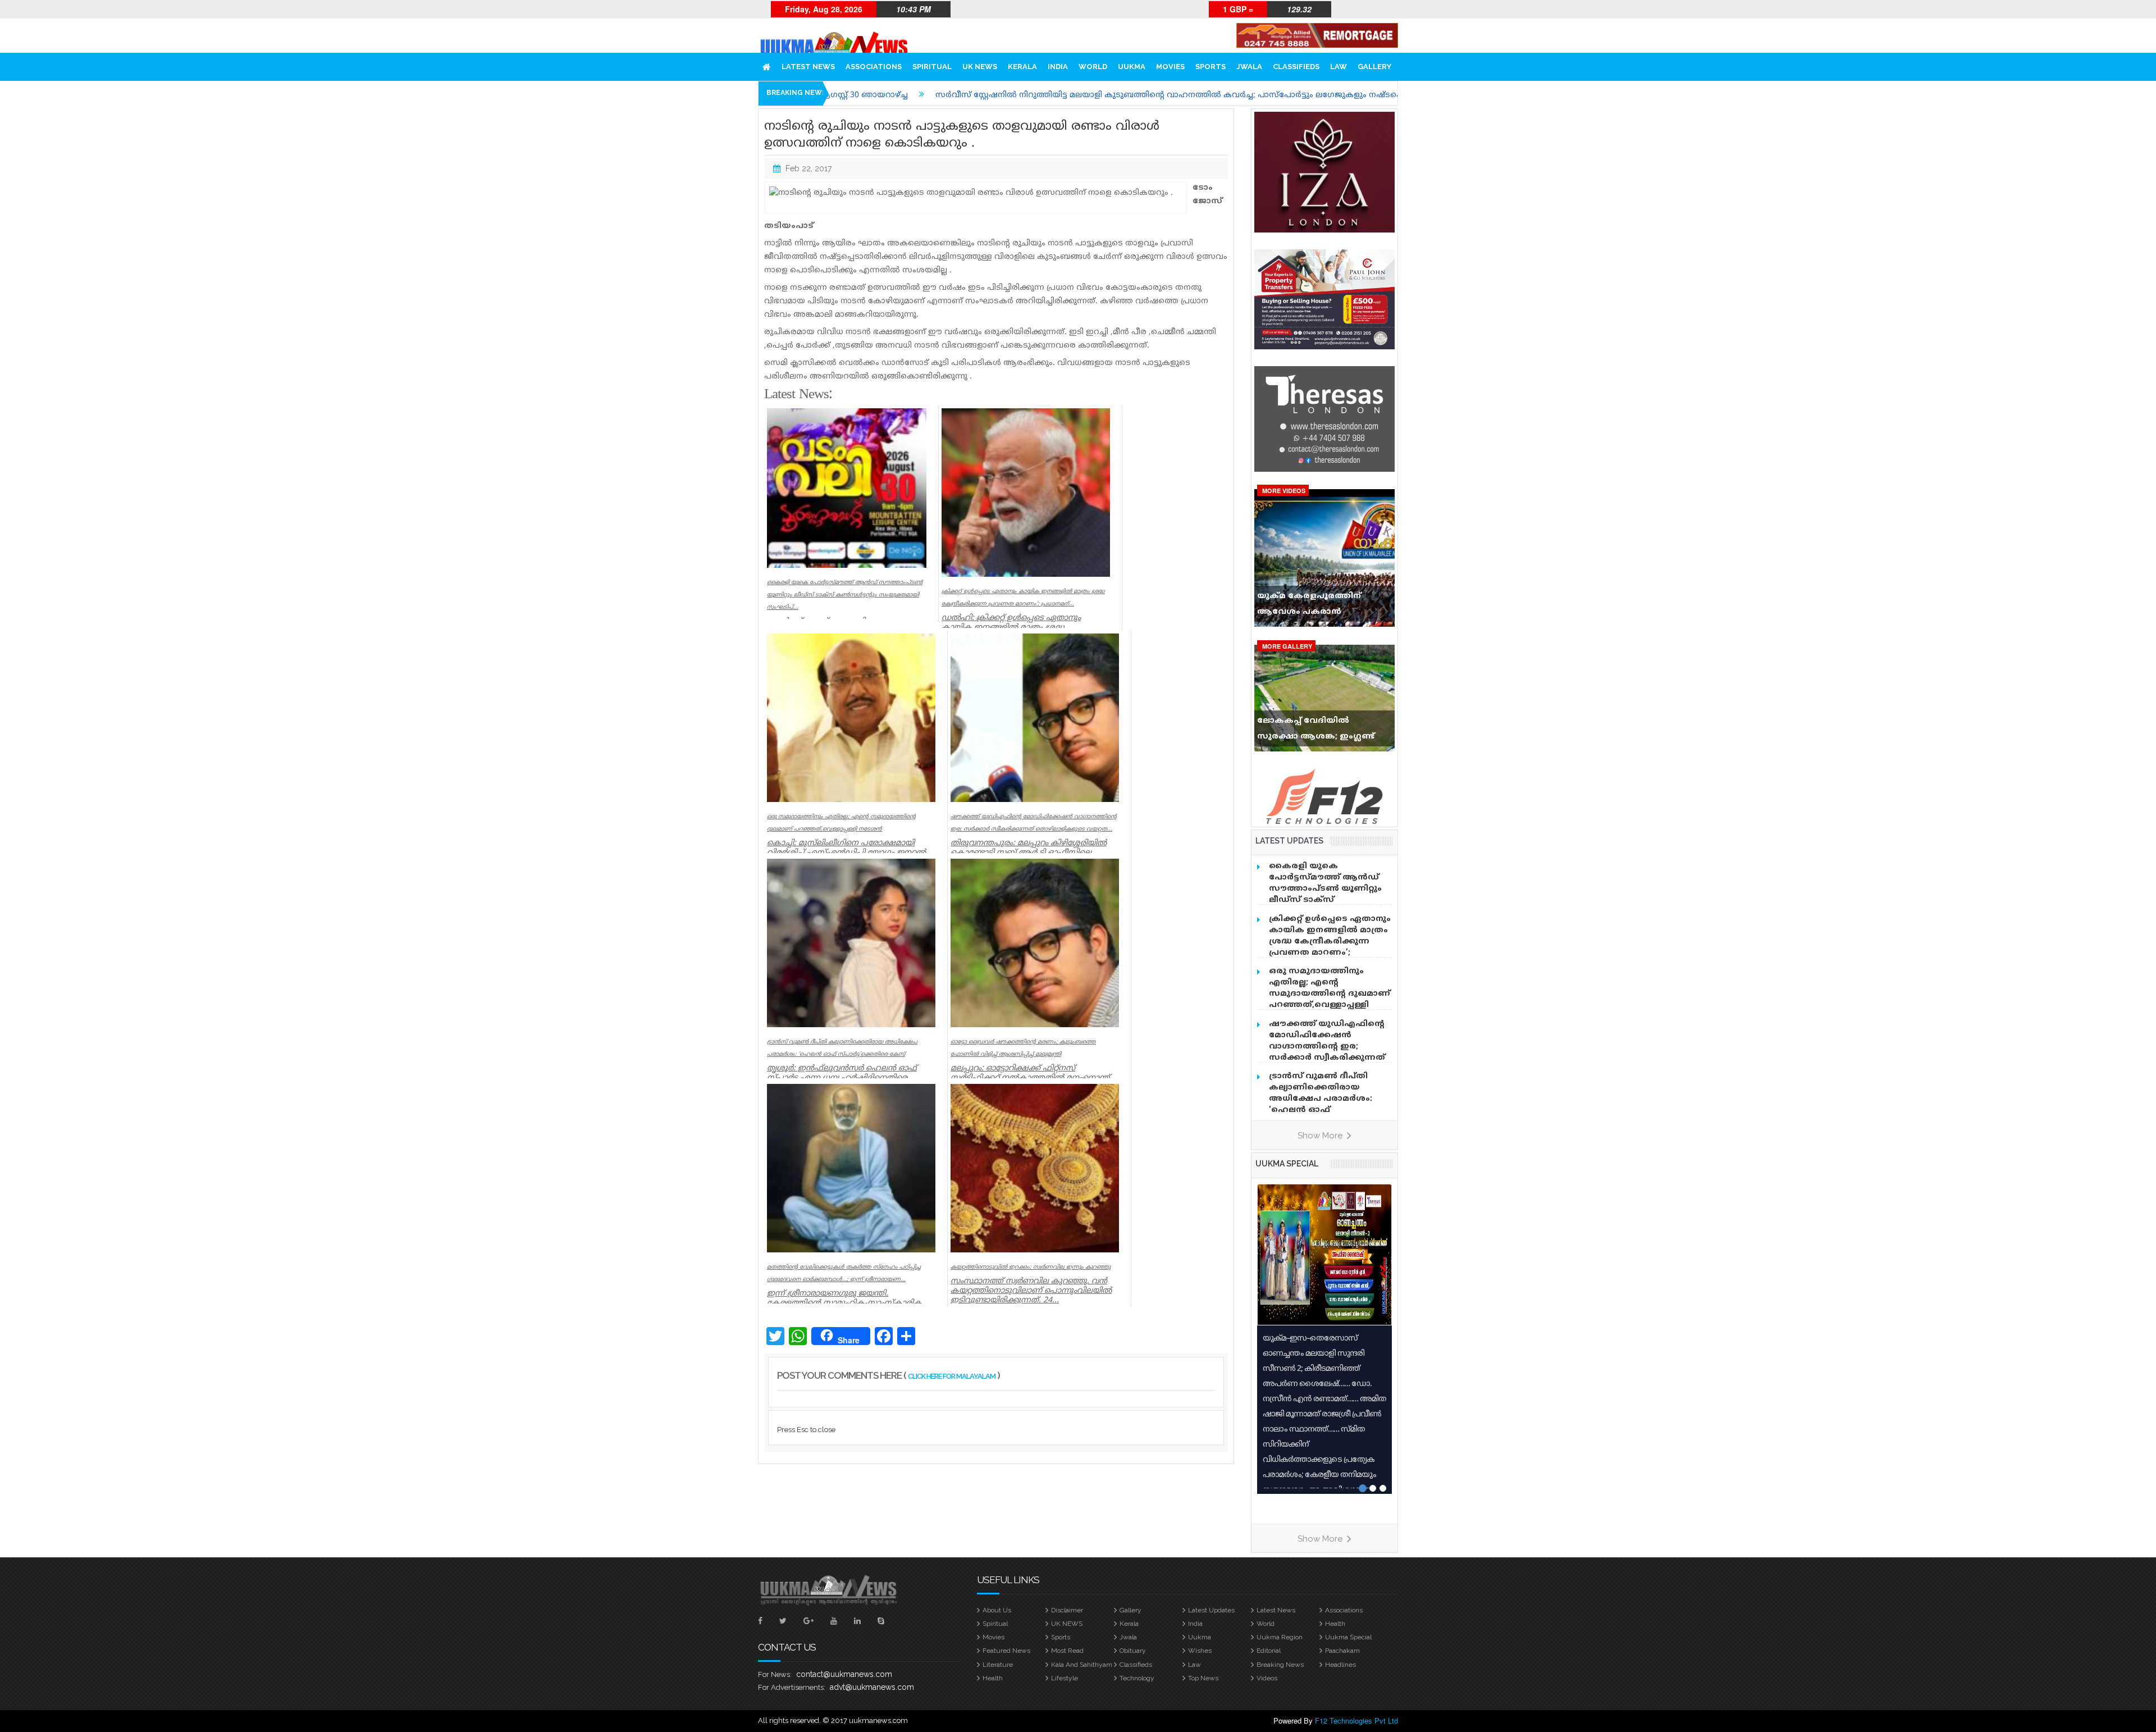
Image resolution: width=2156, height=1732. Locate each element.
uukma (1132, 67)
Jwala (1249, 67)
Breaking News (1280, 1665)
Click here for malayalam (952, 1376)
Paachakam (1342, 1651)
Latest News (808, 67)
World (1093, 67)
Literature (998, 1665)
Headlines (1340, 1665)
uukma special (1287, 1164)
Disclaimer (1067, 1610)
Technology (1137, 1678)
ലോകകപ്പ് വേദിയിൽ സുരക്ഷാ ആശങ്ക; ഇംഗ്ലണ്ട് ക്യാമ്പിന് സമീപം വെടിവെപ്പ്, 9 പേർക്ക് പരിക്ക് (1322, 731)
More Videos (1284, 491)
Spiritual (932, 67)
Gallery (1374, 67)
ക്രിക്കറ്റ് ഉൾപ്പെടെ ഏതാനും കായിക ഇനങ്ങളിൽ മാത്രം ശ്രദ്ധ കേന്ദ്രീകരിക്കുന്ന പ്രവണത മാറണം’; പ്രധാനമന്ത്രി (1330, 942)
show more (1321, 1136)
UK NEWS (980, 67)
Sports (1211, 67)
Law (1339, 67)
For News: (775, 1674)
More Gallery (1287, 646)
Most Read (1067, 1651)
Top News (1203, 1678)
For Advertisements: (792, 1687)
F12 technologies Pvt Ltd (1356, 1720)
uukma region (1280, 1637)
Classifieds (1296, 67)
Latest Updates (1211, 1610)
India (1058, 67)
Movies (1170, 67)
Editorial (1269, 1651)
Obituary (1133, 1651)
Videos (1267, 1678)
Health (1335, 1624)
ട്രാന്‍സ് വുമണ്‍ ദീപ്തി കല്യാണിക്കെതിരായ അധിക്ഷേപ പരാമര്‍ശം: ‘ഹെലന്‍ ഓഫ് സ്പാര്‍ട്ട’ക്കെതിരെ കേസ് (1325, 1099)
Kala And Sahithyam (1082, 1665)
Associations (874, 67)
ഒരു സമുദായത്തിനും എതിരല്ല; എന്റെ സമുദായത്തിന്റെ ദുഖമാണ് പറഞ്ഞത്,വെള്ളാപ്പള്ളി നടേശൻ (1330, 994)
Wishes (1200, 1651)
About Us (997, 1610)
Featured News (1006, 1651)
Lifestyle (1065, 1678)
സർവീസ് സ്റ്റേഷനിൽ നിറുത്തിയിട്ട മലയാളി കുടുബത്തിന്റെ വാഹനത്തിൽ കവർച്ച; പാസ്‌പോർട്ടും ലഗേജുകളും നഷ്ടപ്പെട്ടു (971, 95)
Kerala (1022, 67)
